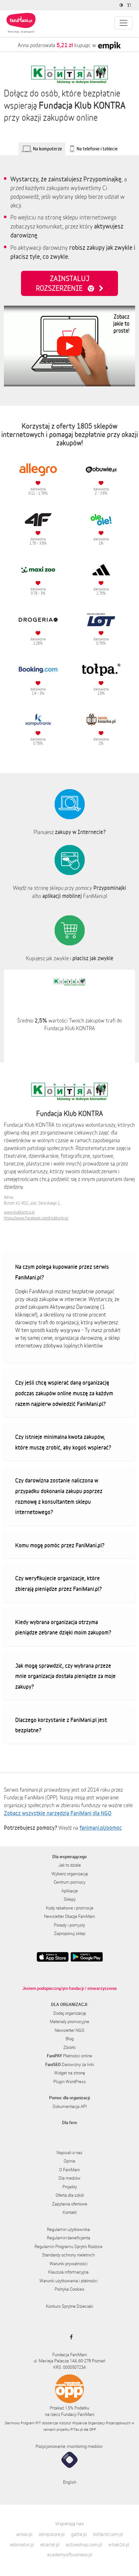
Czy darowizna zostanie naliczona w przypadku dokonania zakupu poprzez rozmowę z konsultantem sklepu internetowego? (59, 1496)
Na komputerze (48, 149)
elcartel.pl (50, 2545)
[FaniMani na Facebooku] (70, 2337)
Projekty (70, 2187)
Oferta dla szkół (70, 2195)
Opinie (69, 2161)
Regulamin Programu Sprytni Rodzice (69, 2246)
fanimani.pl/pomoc (101, 1828)
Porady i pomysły (69, 1925)
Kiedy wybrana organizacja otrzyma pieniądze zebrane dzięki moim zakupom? (63, 1627)
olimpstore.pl (52, 2534)
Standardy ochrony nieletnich (68, 2255)
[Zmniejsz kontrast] (122, 5)
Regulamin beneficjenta (69, 2238)
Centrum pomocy (69, 1882)
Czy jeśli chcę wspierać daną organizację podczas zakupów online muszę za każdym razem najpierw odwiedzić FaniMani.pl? (64, 1393)
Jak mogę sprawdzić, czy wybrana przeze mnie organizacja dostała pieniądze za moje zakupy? (65, 1676)
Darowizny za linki (70, 2064)
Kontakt (70, 2212)
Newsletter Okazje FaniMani (69, 1916)
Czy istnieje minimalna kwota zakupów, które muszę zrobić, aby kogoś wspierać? (63, 1442)
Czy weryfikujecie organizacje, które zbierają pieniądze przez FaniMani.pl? (59, 1583)
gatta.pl (79, 2534)
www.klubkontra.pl (19, 1212)
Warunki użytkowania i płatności (69, 2281)
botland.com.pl (108, 2534)
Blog (70, 2039)
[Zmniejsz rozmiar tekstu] (130, 5)
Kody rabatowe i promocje (70, 1908)
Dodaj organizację (70, 2013)
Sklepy (70, 1899)
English (70, 2482)
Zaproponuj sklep (70, 1933)
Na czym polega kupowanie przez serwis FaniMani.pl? (62, 1272)
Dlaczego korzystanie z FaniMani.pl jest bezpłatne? (61, 1725)
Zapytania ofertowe (70, 2204)
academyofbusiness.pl (70, 2555)
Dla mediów (69, 2178)
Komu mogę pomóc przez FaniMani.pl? (60, 1545)
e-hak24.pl (119, 2545)
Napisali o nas (69, 2153)
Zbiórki (69, 2047)
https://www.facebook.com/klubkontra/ (36, 1218)
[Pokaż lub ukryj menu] (123, 23)
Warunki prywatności (69, 2264)
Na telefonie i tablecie (97, 149)
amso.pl (24, 2534)
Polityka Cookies (69, 2289)
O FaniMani (69, 2170)
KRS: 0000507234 (69, 2367)
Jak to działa (69, 1865)
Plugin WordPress (70, 2082)
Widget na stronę (69, 2073)
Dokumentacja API (70, 2106)
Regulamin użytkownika (68, 2229)
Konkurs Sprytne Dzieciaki (69, 2306)
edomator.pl (22, 2545)
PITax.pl (77, 2429)
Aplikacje (70, 1891)
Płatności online (69, 2056)
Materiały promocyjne (69, 2021)
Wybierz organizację (70, 1874)
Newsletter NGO (69, 2030)
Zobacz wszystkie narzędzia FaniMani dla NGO (58, 1813)
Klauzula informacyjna (68, 2272)
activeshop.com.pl (84, 2545)
